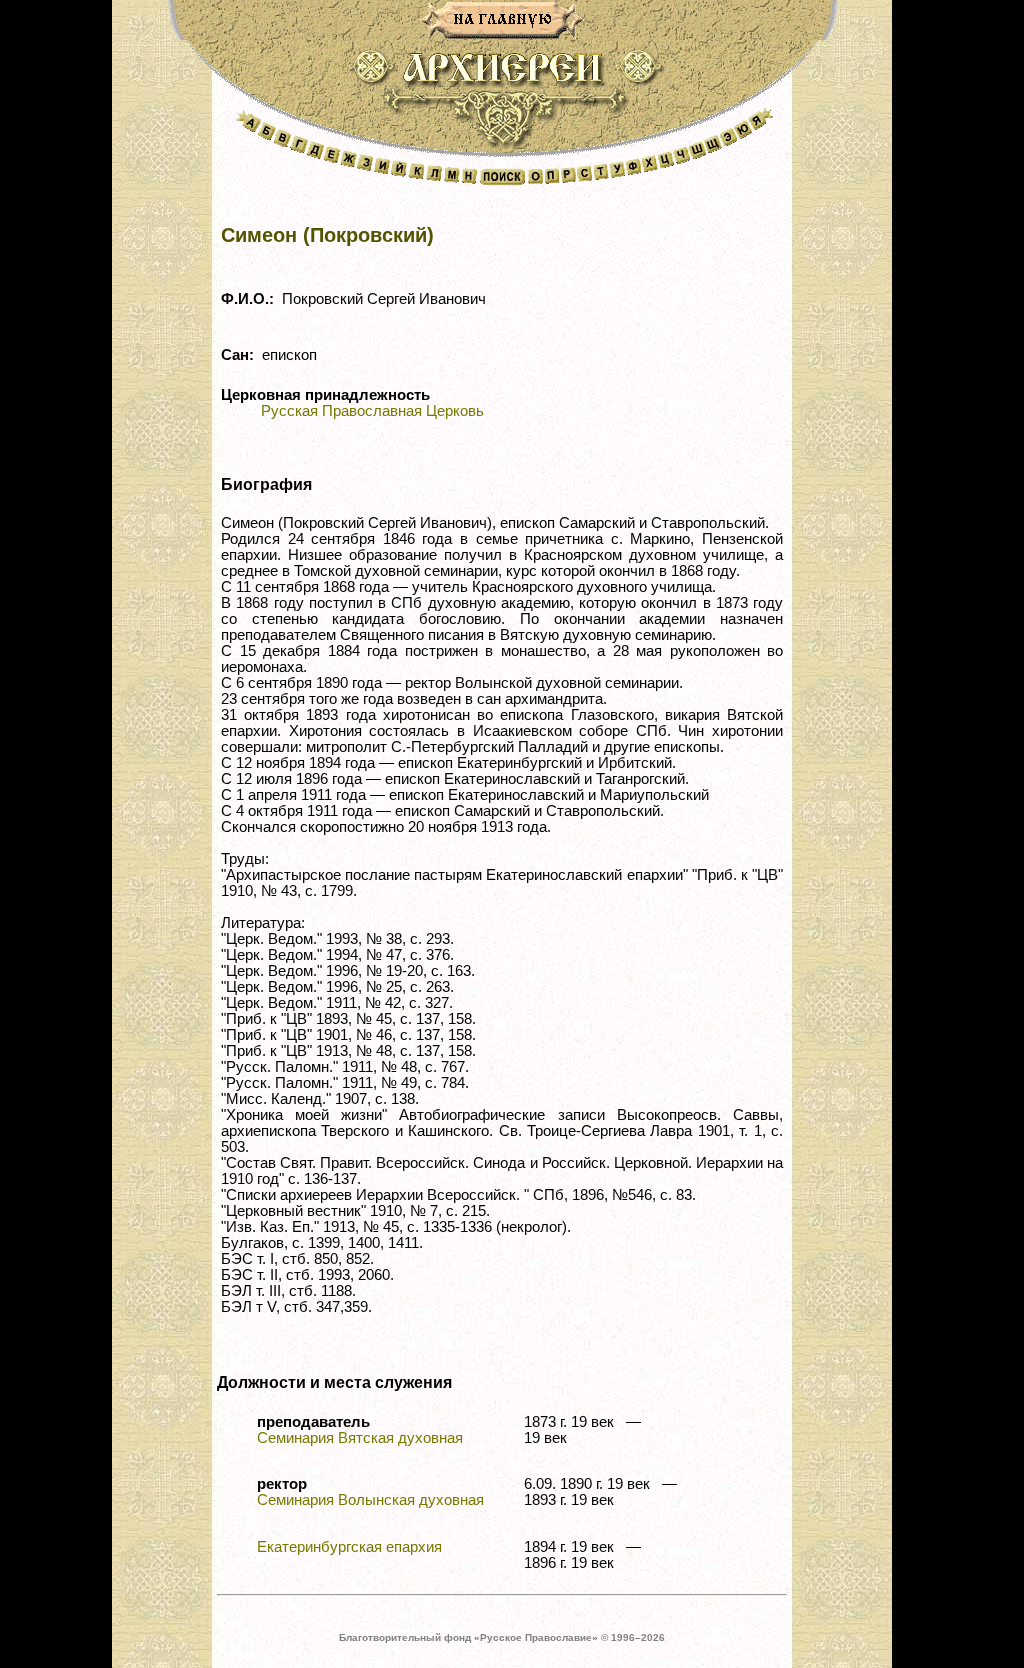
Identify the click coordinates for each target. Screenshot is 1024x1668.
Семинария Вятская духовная (360, 1438)
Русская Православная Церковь (372, 411)
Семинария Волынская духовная (370, 1500)
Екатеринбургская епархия (349, 1547)
